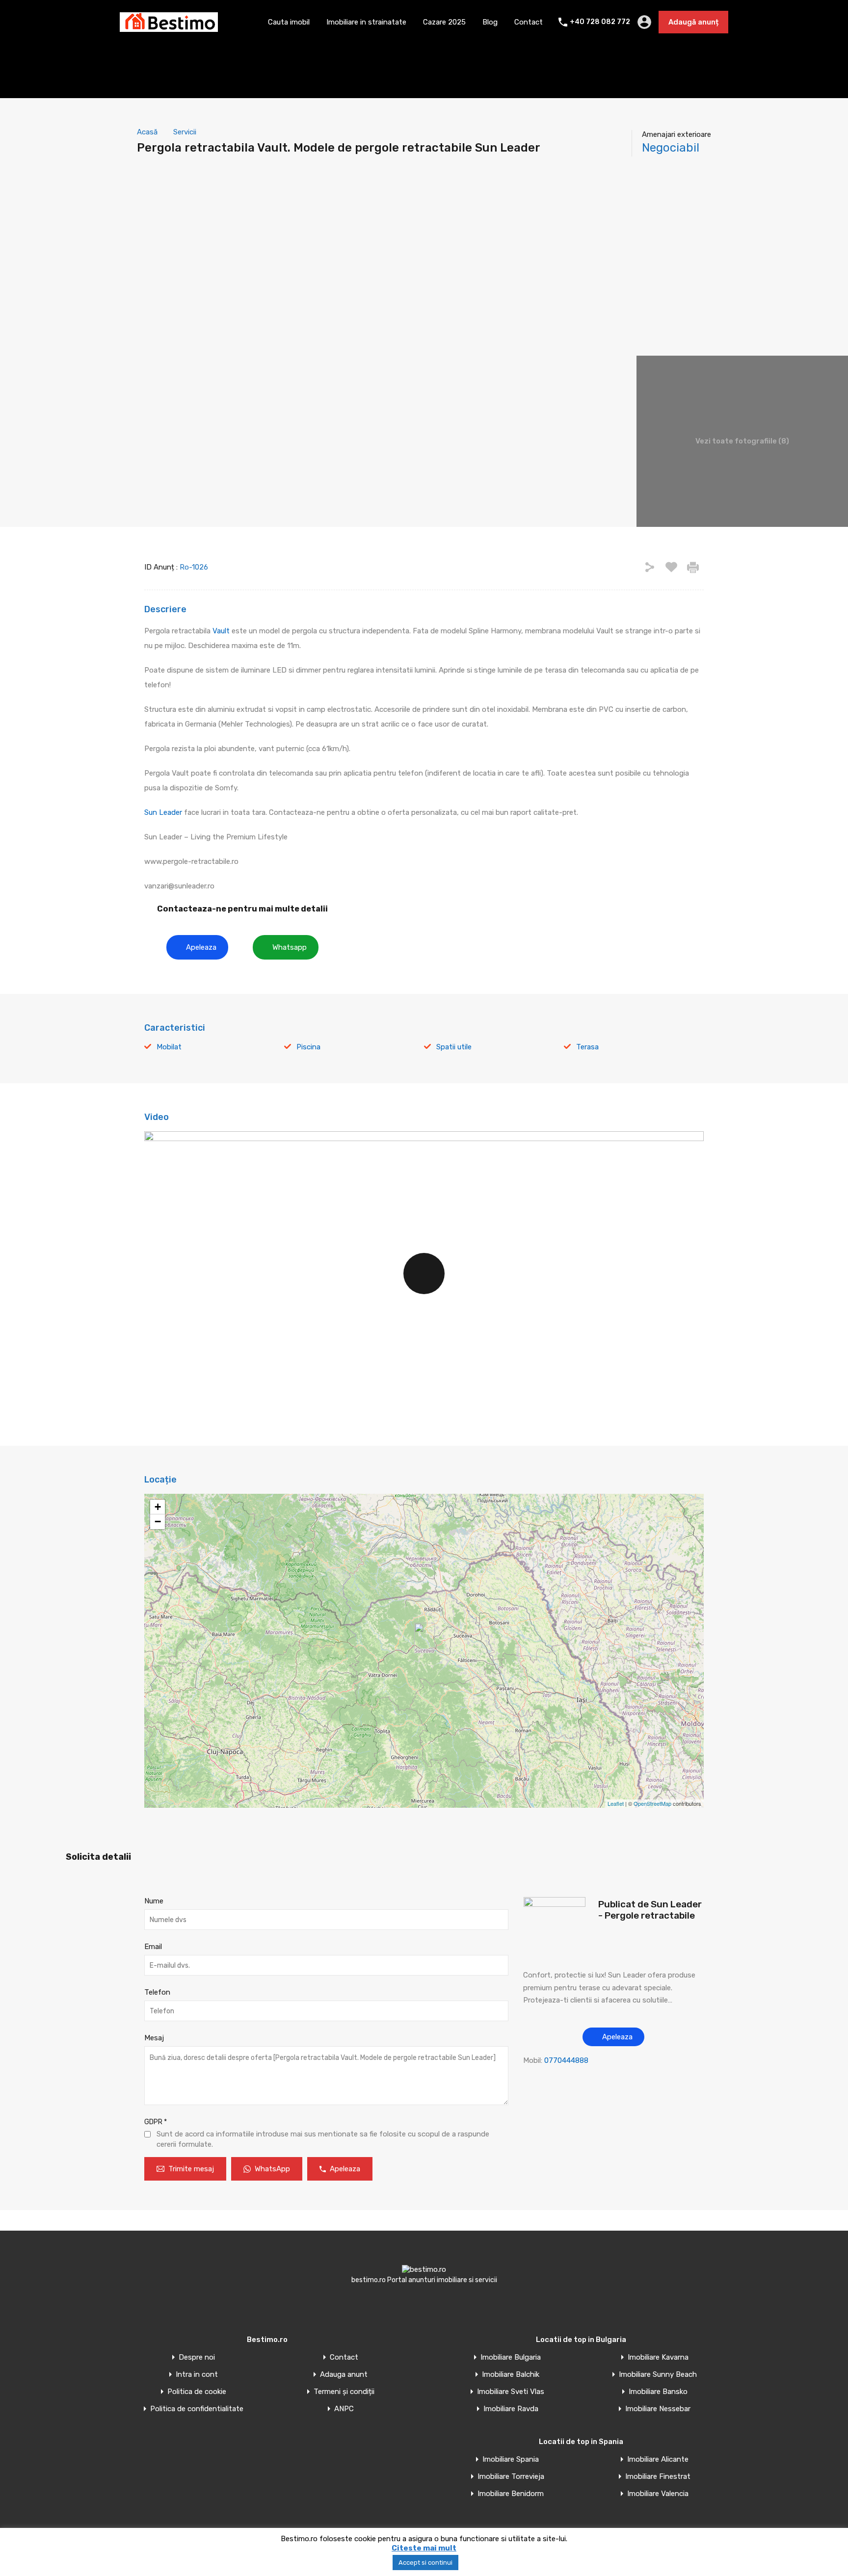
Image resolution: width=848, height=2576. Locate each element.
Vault (222, 631)
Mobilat (169, 1047)
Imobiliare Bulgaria (511, 2357)
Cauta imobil (289, 22)
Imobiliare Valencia (658, 2494)
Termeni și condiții (344, 2392)
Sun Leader (163, 812)
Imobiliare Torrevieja (511, 2477)
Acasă (147, 132)
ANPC (344, 2409)
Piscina (308, 1047)
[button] (197, 947)
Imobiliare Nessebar (658, 2409)
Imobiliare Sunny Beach (658, 2375)
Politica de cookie (197, 2392)
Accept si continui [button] (425, 2563)
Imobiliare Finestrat (658, 2477)
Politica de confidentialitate (197, 2409)
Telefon (157, 1992)
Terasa (587, 1047)
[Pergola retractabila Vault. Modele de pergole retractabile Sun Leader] (424, 1637)
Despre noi (197, 2357)
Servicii (185, 132)
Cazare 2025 (444, 22)
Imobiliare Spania (511, 2459)
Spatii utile (454, 1047)
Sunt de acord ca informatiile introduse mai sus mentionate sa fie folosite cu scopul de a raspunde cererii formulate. (323, 2139)
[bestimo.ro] (169, 27)
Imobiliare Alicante (658, 2459)
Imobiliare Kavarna (658, 2357)
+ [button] (158, 1507)
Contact (529, 22)
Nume (154, 1901)
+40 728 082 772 (600, 22)
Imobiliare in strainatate (366, 22)
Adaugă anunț (693, 22)
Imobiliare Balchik (511, 2375)
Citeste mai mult (424, 2548)
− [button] (158, 1522)
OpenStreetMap (652, 1803)
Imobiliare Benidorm (511, 2494)
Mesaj (154, 2038)
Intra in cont (197, 2375)
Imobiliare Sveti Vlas (511, 2392)
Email (153, 1947)
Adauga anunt (344, 2375)
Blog (490, 22)
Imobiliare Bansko (658, 2392)
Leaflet (616, 1803)
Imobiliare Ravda (511, 2409)
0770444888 (566, 2060)
